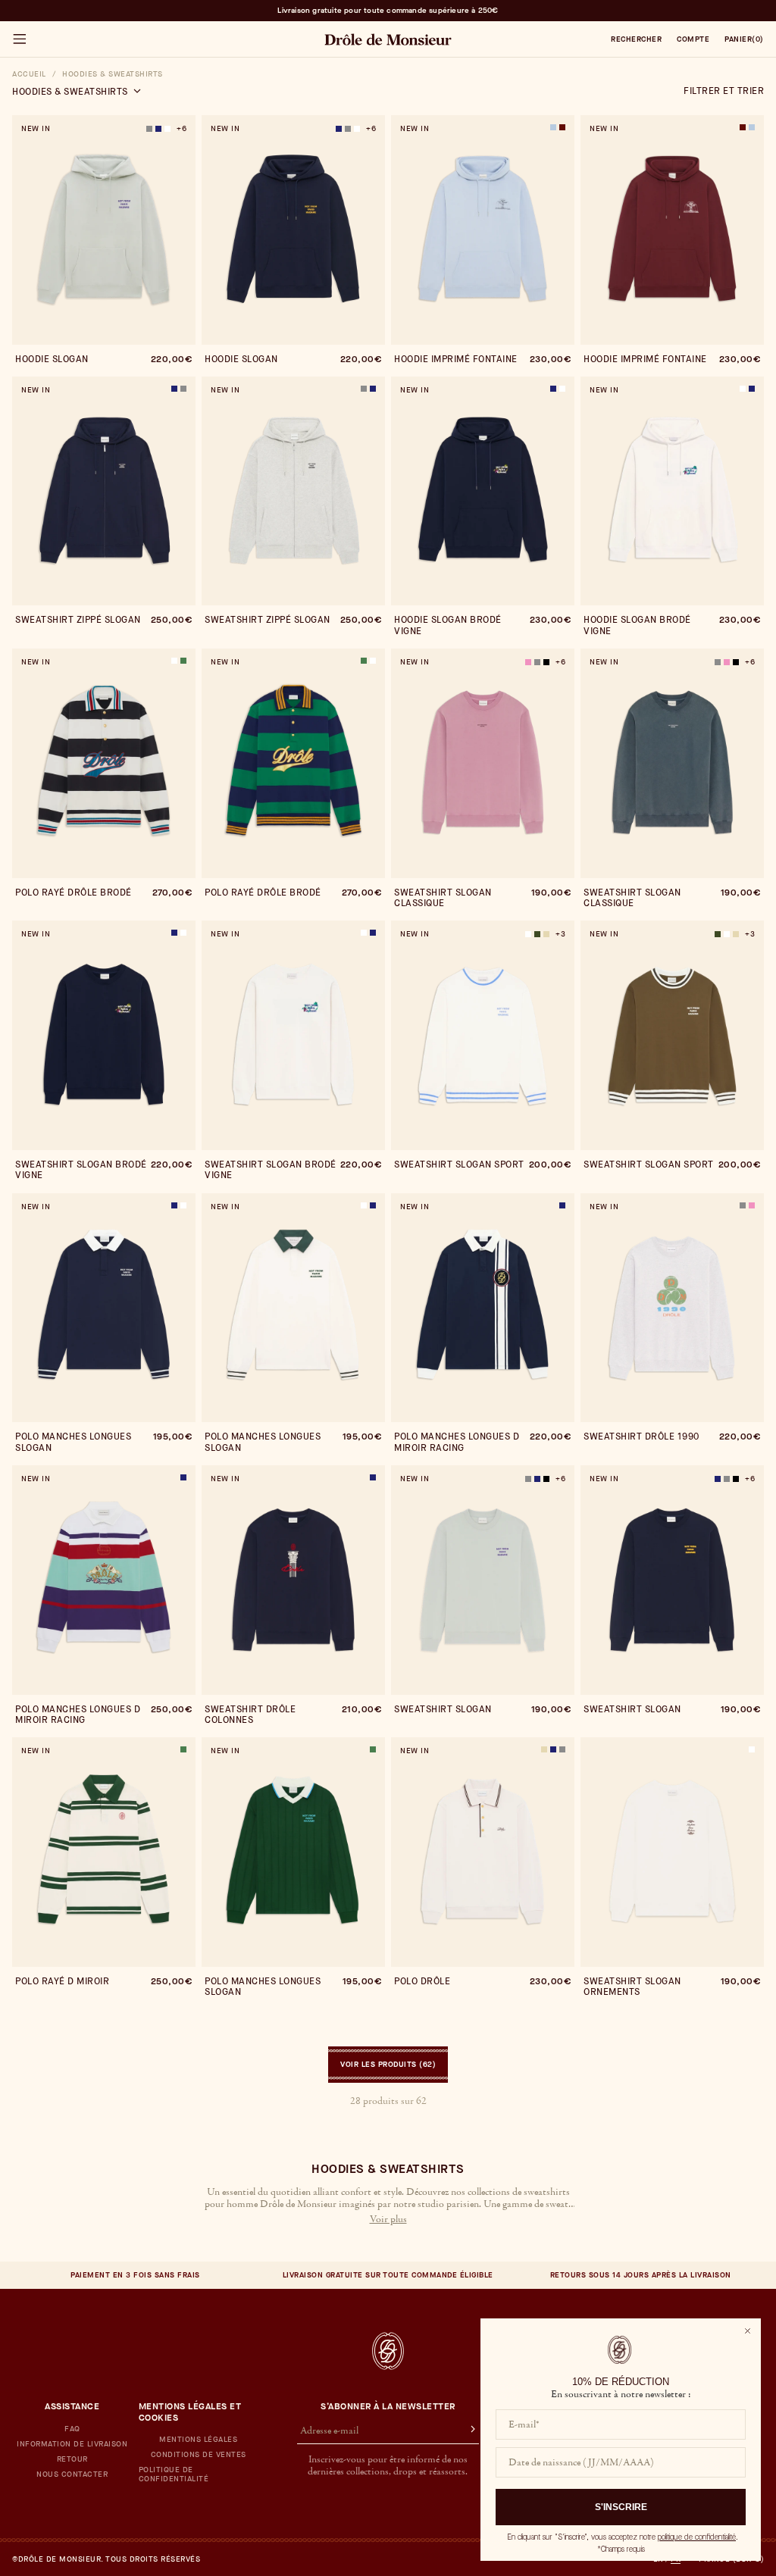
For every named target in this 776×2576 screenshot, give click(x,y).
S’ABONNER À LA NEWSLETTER (388, 2406)
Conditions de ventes (199, 2455)
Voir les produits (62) (388, 2064)
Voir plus (388, 2220)
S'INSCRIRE (621, 2507)
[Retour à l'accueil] (388, 2351)
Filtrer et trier (724, 91)
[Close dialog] (748, 2331)
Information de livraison (72, 2444)
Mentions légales (198, 2440)
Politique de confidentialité (174, 2474)
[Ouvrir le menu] (19, 39)
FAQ (72, 2429)
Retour (72, 2459)
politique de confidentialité (697, 2537)
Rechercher (636, 39)
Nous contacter (72, 2474)
